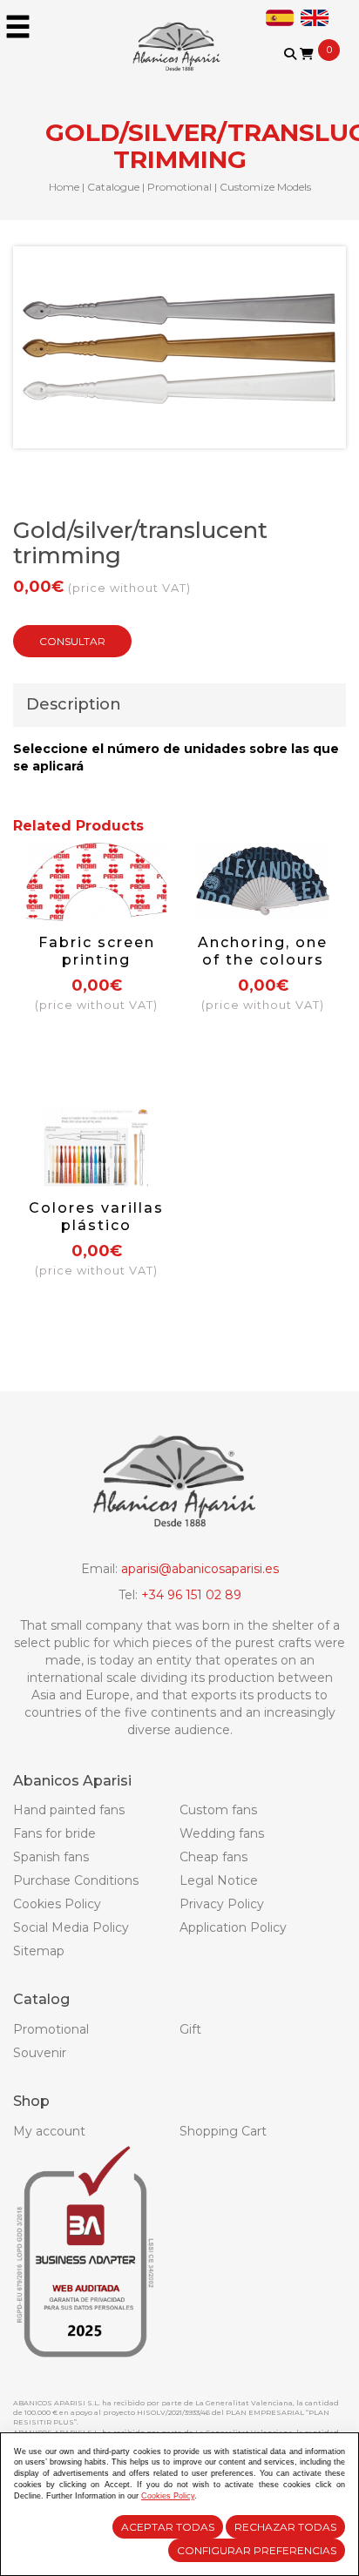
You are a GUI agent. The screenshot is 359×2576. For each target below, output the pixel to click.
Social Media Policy (71, 1927)
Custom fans (218, 1810)
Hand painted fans (69, 1810)
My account (49, 2131)
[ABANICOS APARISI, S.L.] (179, 35)
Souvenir (40, 2053)
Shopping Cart (223, 2131)
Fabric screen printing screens (97, 960)
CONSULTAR (72, 641)
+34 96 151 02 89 (191, 1595)
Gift (190, 2029)
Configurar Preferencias (257, 2550)
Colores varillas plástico (96, 1217)
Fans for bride (54, 1833)
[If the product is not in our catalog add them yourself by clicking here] (302, 71)
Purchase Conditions (76, 1880)
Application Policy (233, 1927)
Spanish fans (51, 1857)
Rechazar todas (285, 2527)
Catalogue (113, 187)
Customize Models (265, 187)
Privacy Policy (222, 1904)
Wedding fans (222, 1833)
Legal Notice (219, 1880)
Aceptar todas (168, 2527)
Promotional (179, 187)
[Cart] (307, 54)
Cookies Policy (57, 1904)
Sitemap (39, 1951)
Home (64, 187)
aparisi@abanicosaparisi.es (200, 1569)
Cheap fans (213, 1857)
